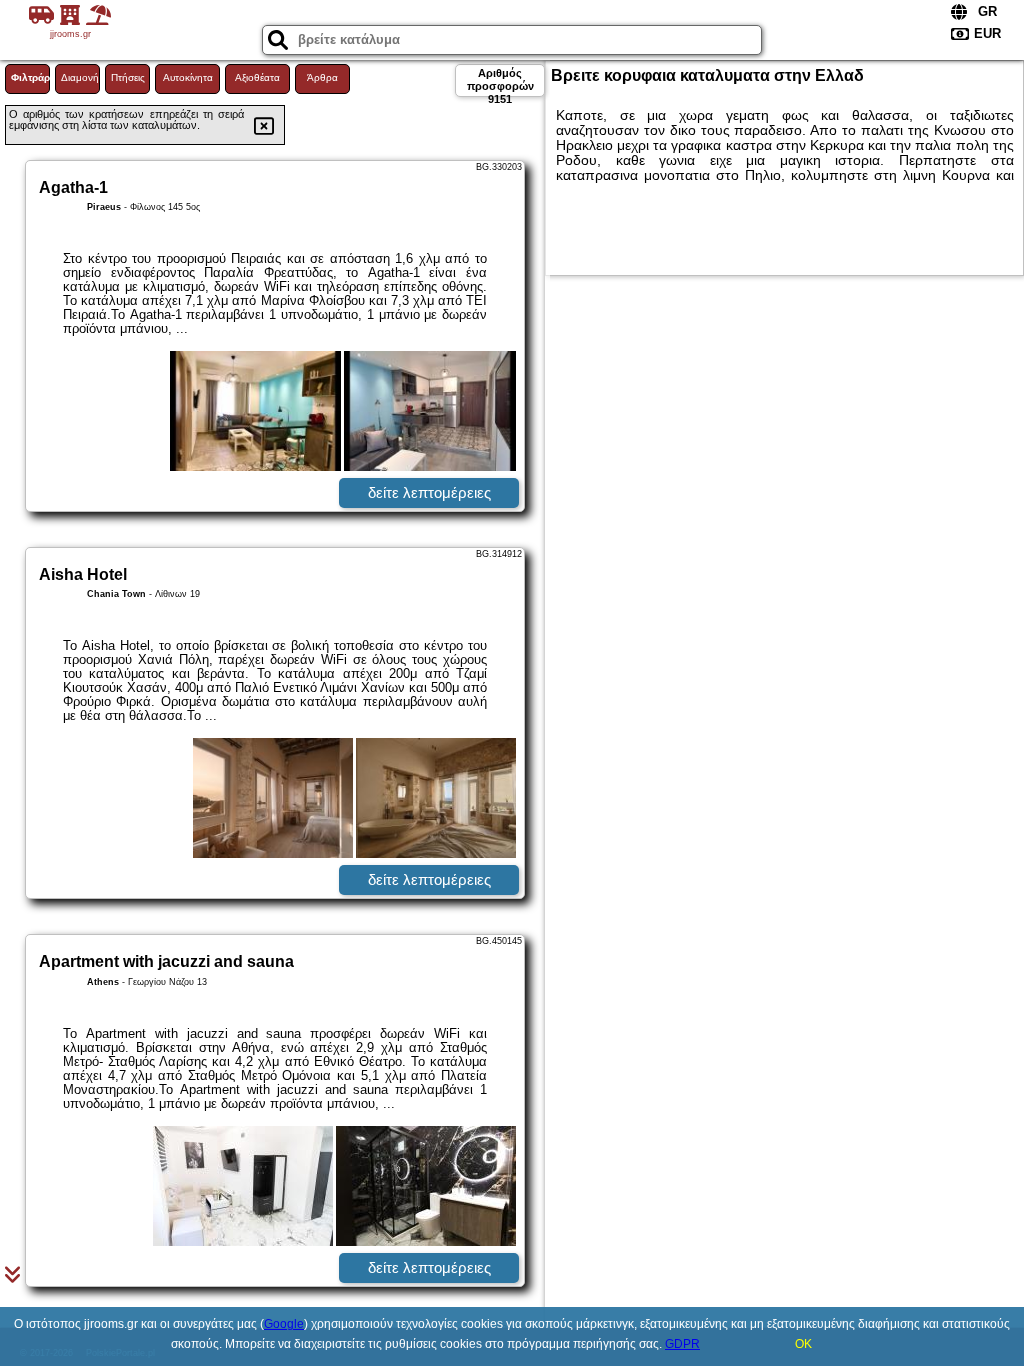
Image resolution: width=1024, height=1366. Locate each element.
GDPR (682, 1344)
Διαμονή (80, 77)
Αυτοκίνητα (188, 77)
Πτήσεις (128, 77)
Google (284, 1324)
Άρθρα (322, 77)
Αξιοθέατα (257, 77)
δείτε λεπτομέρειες (429, 492)
